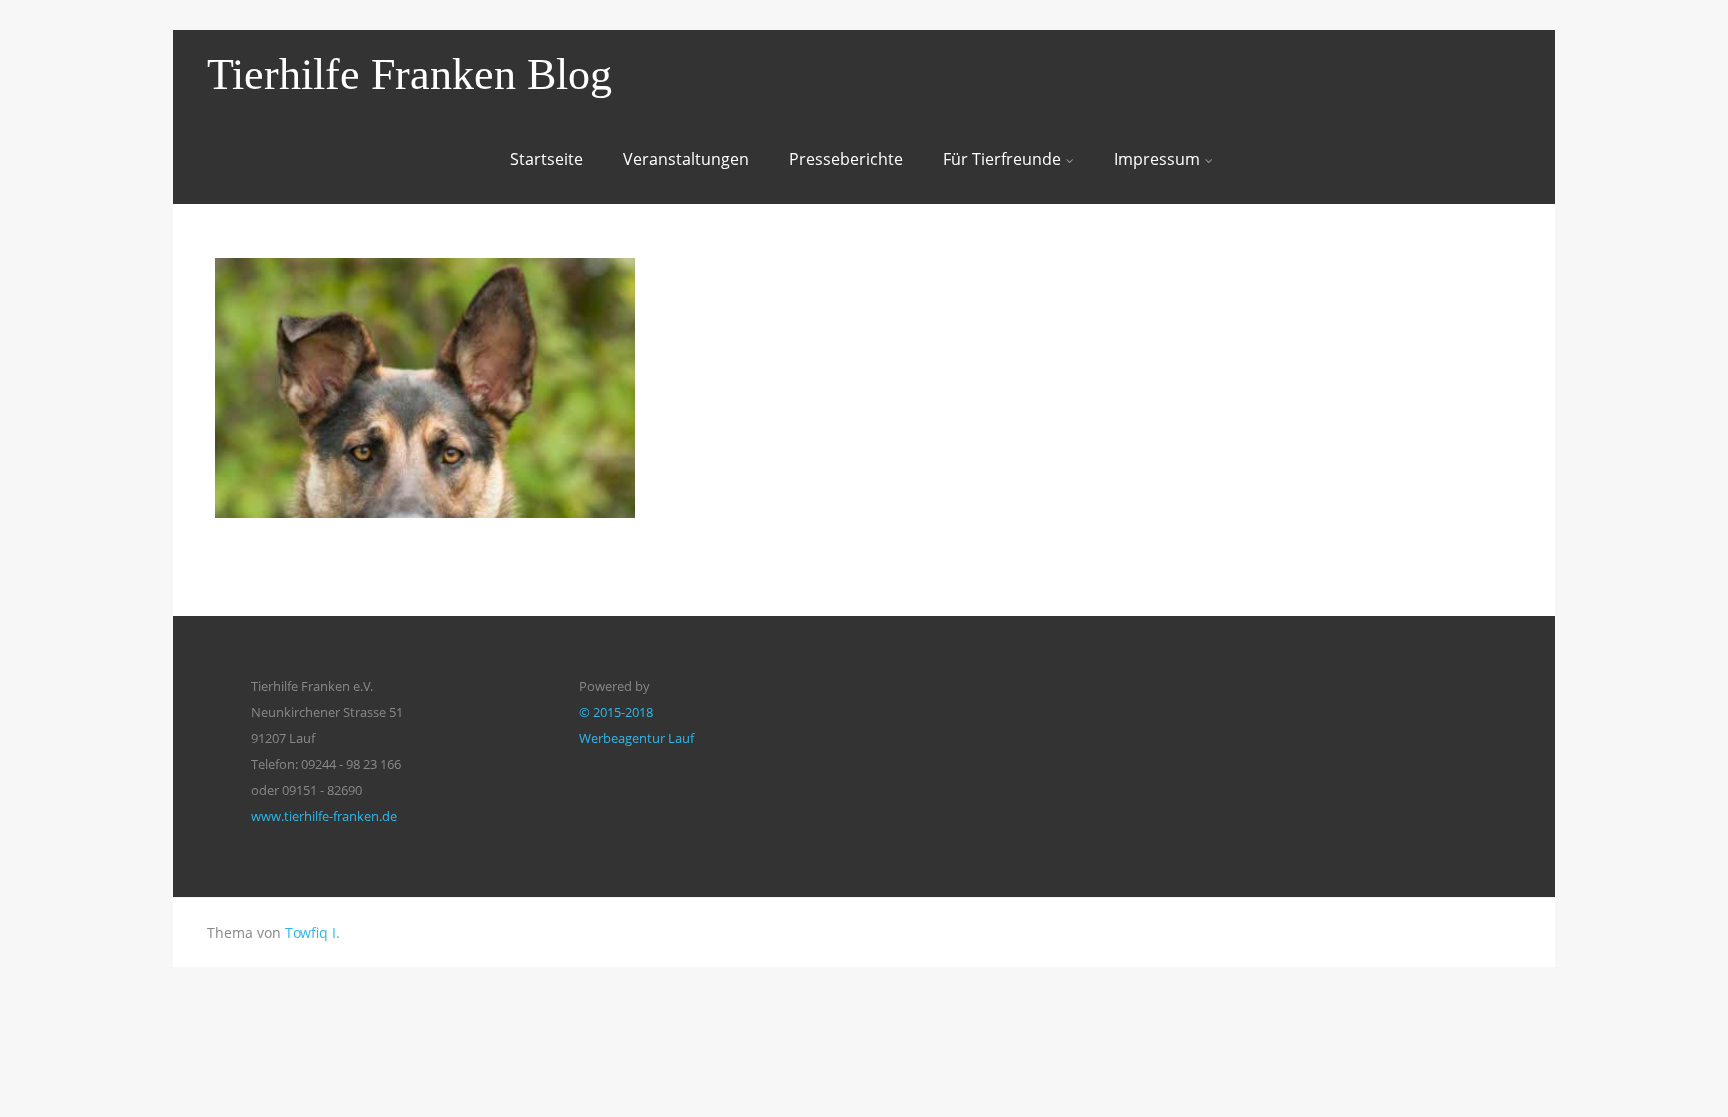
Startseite (546, 159)
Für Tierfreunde (1002, 159)
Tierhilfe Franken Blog (409, 74)
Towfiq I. (312, 932)
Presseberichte (846, 159)
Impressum (1157, 159)
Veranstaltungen (686, 159)
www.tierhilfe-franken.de (324, 816)
